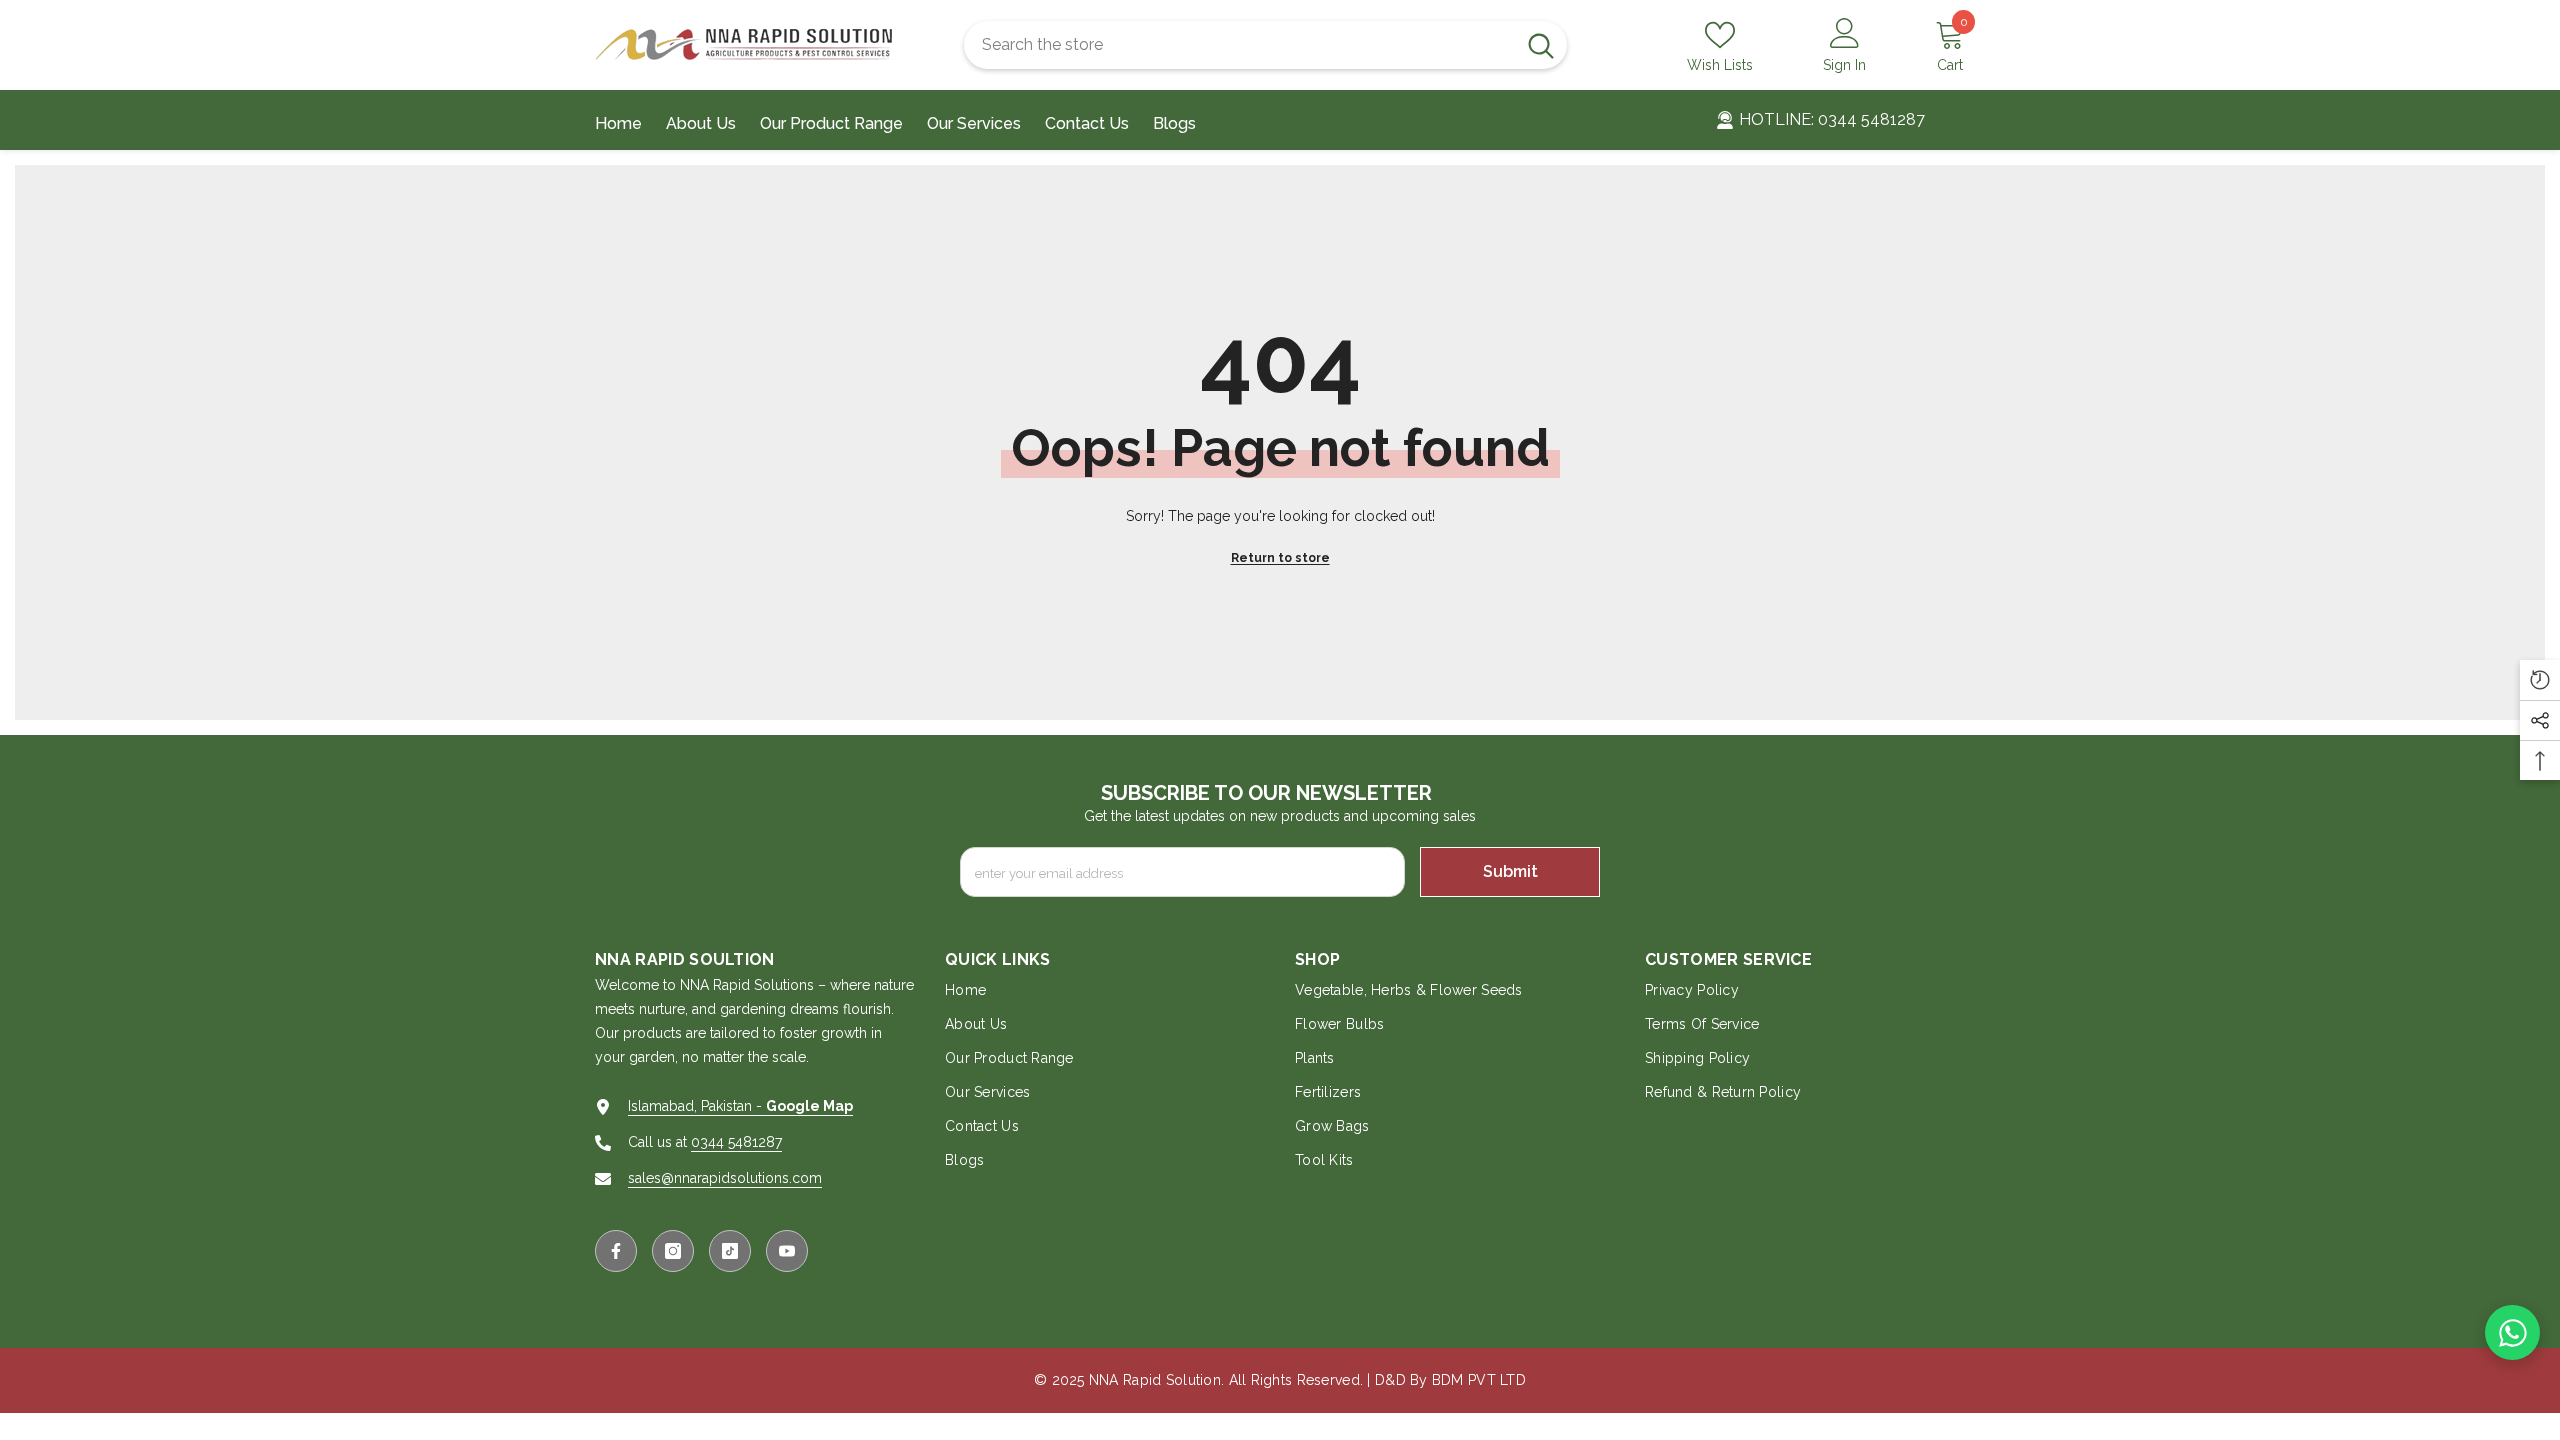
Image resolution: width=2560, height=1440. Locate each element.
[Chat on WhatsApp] (2512, 1332)
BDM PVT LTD (1479, 1380)
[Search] (1265, 45)
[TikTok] (730, 1251)
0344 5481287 (736, 1142)
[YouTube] (787, 1251)
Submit (1510, 871)
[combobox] (1239, 45)
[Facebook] (616, 1251)
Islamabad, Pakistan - (740, 1106)
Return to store (1280, 558)
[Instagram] (673, 1251)
